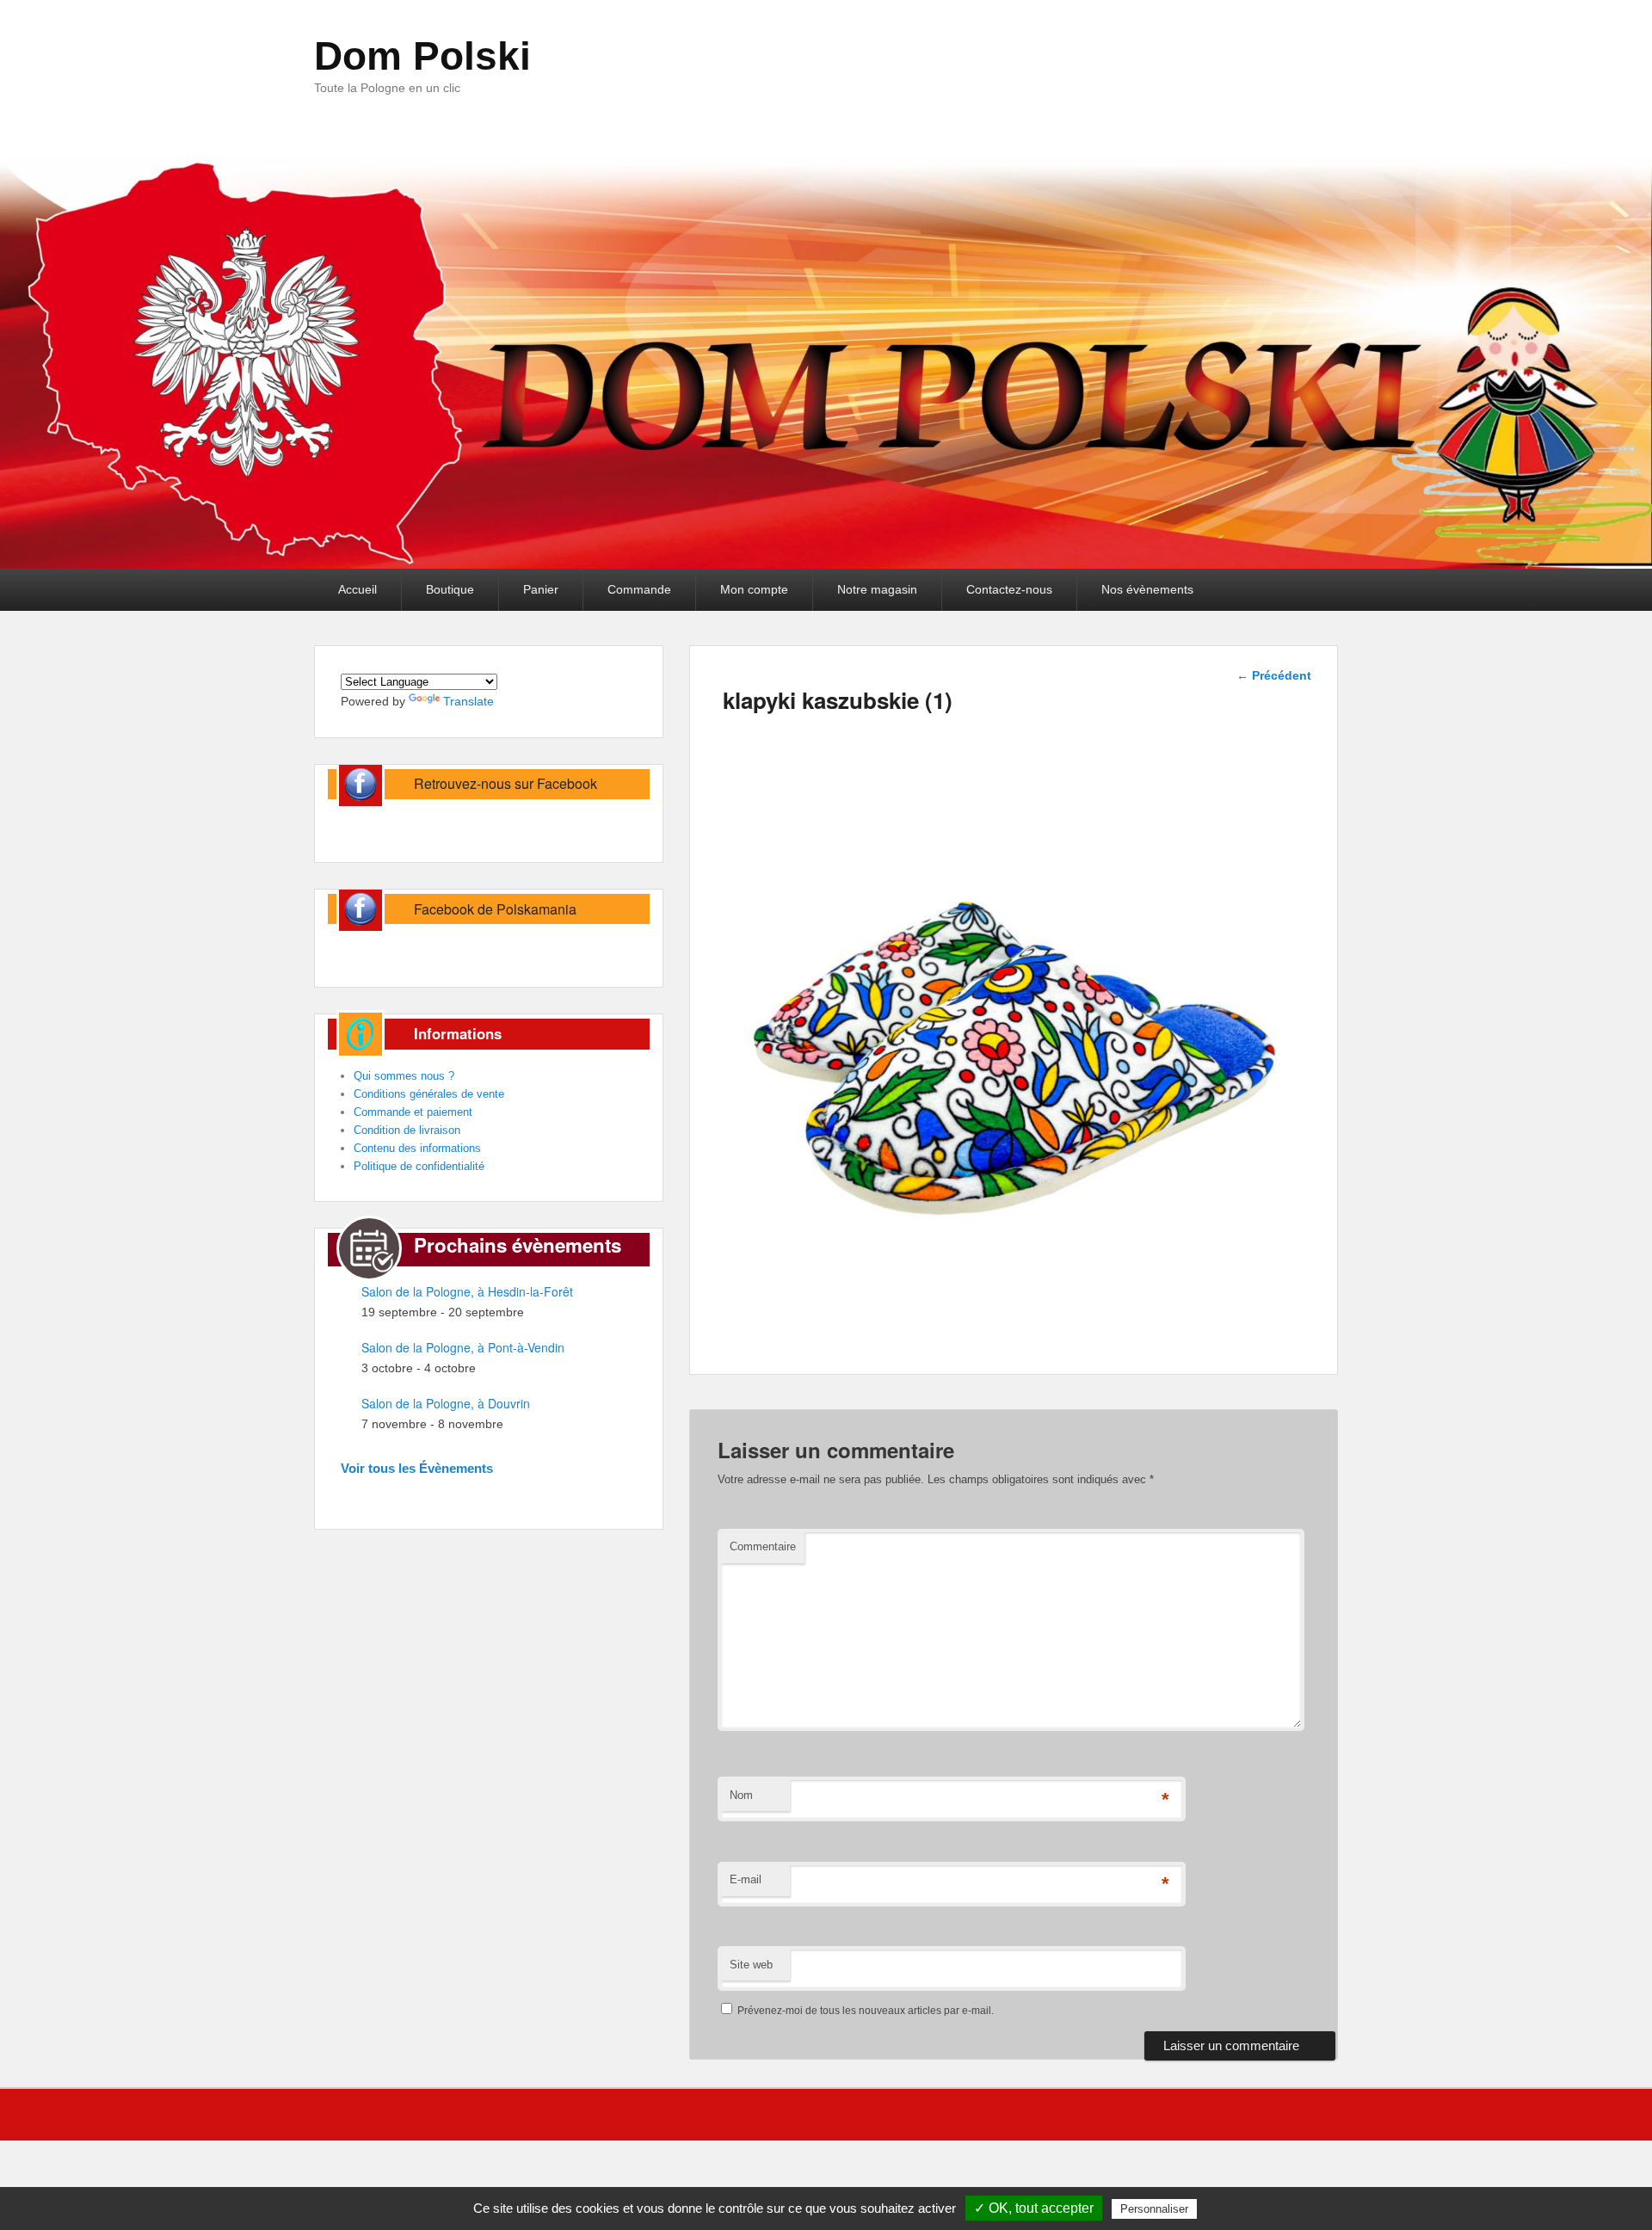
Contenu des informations (417, 1148)
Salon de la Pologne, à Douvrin (446, 1403)
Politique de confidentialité (419, 1166)
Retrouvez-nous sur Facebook (505, 783)
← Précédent (1274, 675)
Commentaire (763, 1546)
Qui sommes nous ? (404, 1076)
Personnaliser (1154, 2209)
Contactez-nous (1009, 589)
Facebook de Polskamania (495, 909)
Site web (751, 1965)
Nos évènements (1147, 589)
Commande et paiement (413, 1112)
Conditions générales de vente (429, 1094)
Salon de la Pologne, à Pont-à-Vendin (463, 1347)
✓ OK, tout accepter (1034, 2208)
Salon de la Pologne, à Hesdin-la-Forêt (467, 1291)
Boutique (450, 589)
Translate (468, 701)
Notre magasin (877, 589)
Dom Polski (422, 56)
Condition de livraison (407, 1130)
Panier (541, 589)
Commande (639, 589)
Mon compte (754, 589)
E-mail (746, 1879)
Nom (741, 1795)
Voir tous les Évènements (417, 1468)
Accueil (358, 589)
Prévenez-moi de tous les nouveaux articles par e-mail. (866, 2011)
